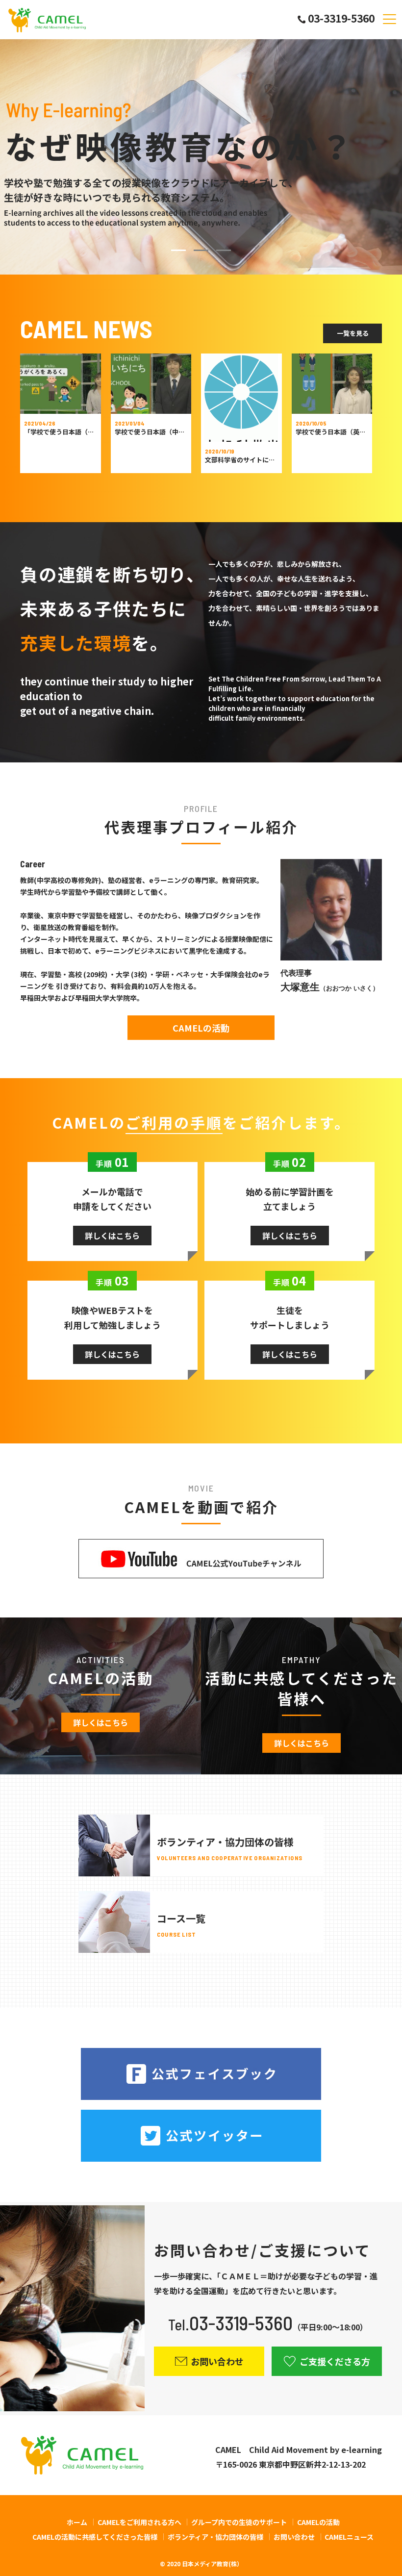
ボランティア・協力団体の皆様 (215, 2537)
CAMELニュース (349, 2537)
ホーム (77, 2522)
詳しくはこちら (112, 1236)
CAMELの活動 (201, 1028)
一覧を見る (353, 333)
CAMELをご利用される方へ (139, 2522)
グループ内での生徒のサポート (239, 2522)
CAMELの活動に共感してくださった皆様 (95, 2537)
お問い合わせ (294, 2537)
